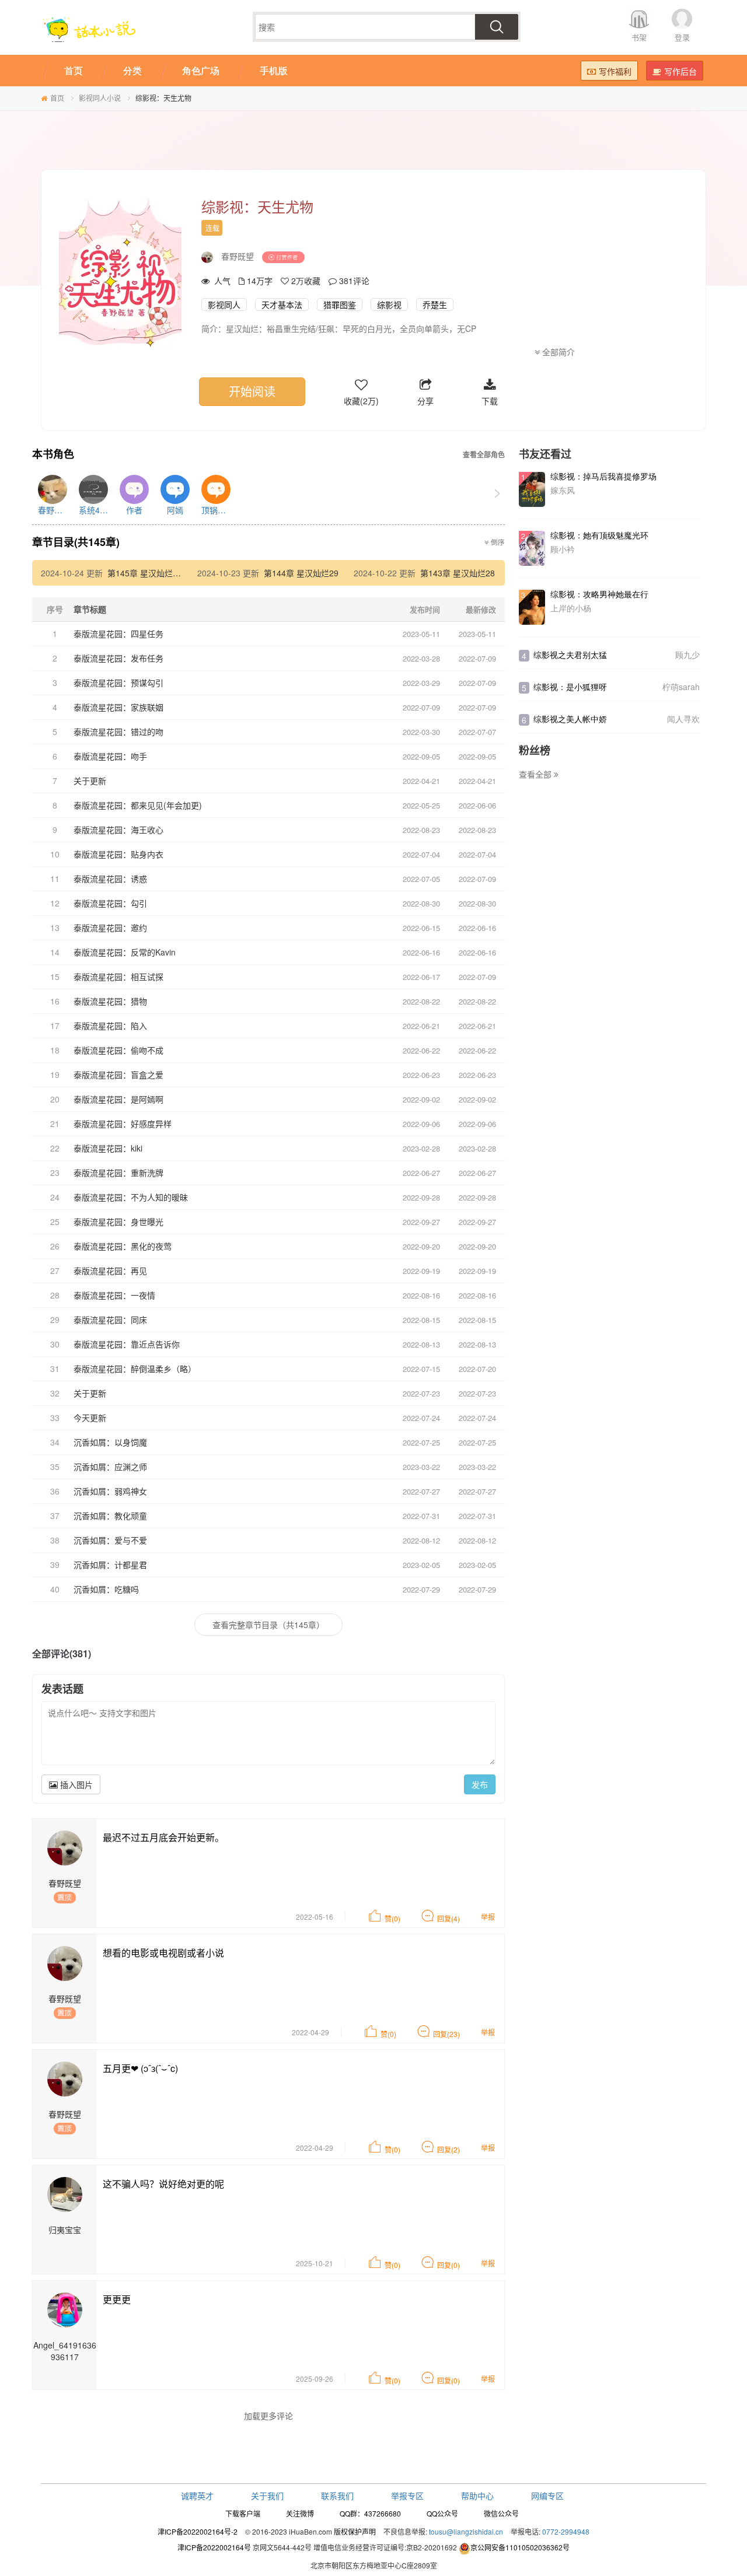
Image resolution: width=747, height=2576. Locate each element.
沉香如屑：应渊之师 (110, 1466)
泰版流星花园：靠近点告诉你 (127, 1344)
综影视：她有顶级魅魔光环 (599, 535)
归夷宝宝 (65, 2229)
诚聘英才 (197, 2495)
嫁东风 (563, 490)
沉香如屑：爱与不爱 (110, 1540)
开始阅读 (252, 391)
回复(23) (446, 2034)
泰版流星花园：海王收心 (118, 829)
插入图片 (75, 1784)
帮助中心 (477, 2495)
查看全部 (536, 774)
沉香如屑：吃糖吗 (106, 1589)
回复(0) (448, 2265)
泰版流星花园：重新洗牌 (118, 1172)
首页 (57, 98)
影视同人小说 (100, 98)
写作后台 (680, 71)
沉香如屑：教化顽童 (110, 1515)
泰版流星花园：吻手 (110, 756)
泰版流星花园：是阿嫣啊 (118, 1099)
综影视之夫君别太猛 (570, 654)
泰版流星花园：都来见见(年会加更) (138, 805)
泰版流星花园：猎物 (110, 1001)
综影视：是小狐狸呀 (570, 687)
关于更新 (90, 780)
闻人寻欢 (683, 719)
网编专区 (547, 2495)
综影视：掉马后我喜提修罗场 (603, 476)
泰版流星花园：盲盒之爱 (118, 1074)
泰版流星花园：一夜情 (114, 1295)
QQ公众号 (442, 2513)
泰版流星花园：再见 (110, 1270)
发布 (480, 1784)
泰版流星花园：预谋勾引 (118, 682)
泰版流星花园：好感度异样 (123, 1123)
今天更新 (90, 1417)
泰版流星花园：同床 (110, 1319)
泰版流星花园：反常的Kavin (125, 952)
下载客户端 (243, 2513)
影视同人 (224, 304)
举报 (488, 1917)
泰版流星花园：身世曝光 (118, 1221)
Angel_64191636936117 (65, 2351)
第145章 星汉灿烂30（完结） (161, 573)
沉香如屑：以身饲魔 (110, 1442)
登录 (682, 37)
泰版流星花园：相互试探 (118, 977)
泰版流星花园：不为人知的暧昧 (131, 1197)
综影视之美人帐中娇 (570, 719)
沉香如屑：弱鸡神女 (110, 1491)
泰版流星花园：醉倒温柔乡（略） (135, 1368)
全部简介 (557, 352)
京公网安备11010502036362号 (520, 2547)
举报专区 (407, 2495)
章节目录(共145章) (76, 542)
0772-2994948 (566, 2531)
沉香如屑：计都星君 (110, 1564)
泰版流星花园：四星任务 (118, 633)
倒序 (497, 542)
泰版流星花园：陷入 (110, 1025)
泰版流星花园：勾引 (110, 903)
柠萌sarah (681, 687)
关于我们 (267, 2495)
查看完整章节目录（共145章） (268, 1625)
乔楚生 (435, 304)
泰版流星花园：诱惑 (110, 878)
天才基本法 (282, 304)
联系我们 (337, 2495)
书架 (639, 37)
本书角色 (53, 454)
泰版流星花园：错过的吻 (118, 731)
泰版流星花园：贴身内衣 (118, 854)
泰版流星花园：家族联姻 (118, 707)
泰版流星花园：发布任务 (118, 658)
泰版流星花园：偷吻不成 (118, 1050)
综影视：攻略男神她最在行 (599, 594)
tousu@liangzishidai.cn (466, 2531)
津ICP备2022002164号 (214, 2547)
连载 (212, 228)
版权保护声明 (355, 2531)
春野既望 (238, 256)
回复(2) (448, 2149)
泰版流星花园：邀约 (110, 928)
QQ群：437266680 (370, 2513)
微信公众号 (501, 2513)
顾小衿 (563, 549)
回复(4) (448, 1918)
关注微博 (300, 2513)
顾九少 (687, 654)
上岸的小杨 (571, 608)
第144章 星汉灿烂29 (301, 573)
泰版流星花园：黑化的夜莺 (123, 1246)
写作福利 (615, 71)
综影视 (389, 304)
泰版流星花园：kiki (108, 1148)
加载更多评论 (268, 2416)
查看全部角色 (484, 455)
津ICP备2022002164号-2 (198, 2531)
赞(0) (392, 1918)
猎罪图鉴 (340, 304)
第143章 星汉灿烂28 (458, 573)
